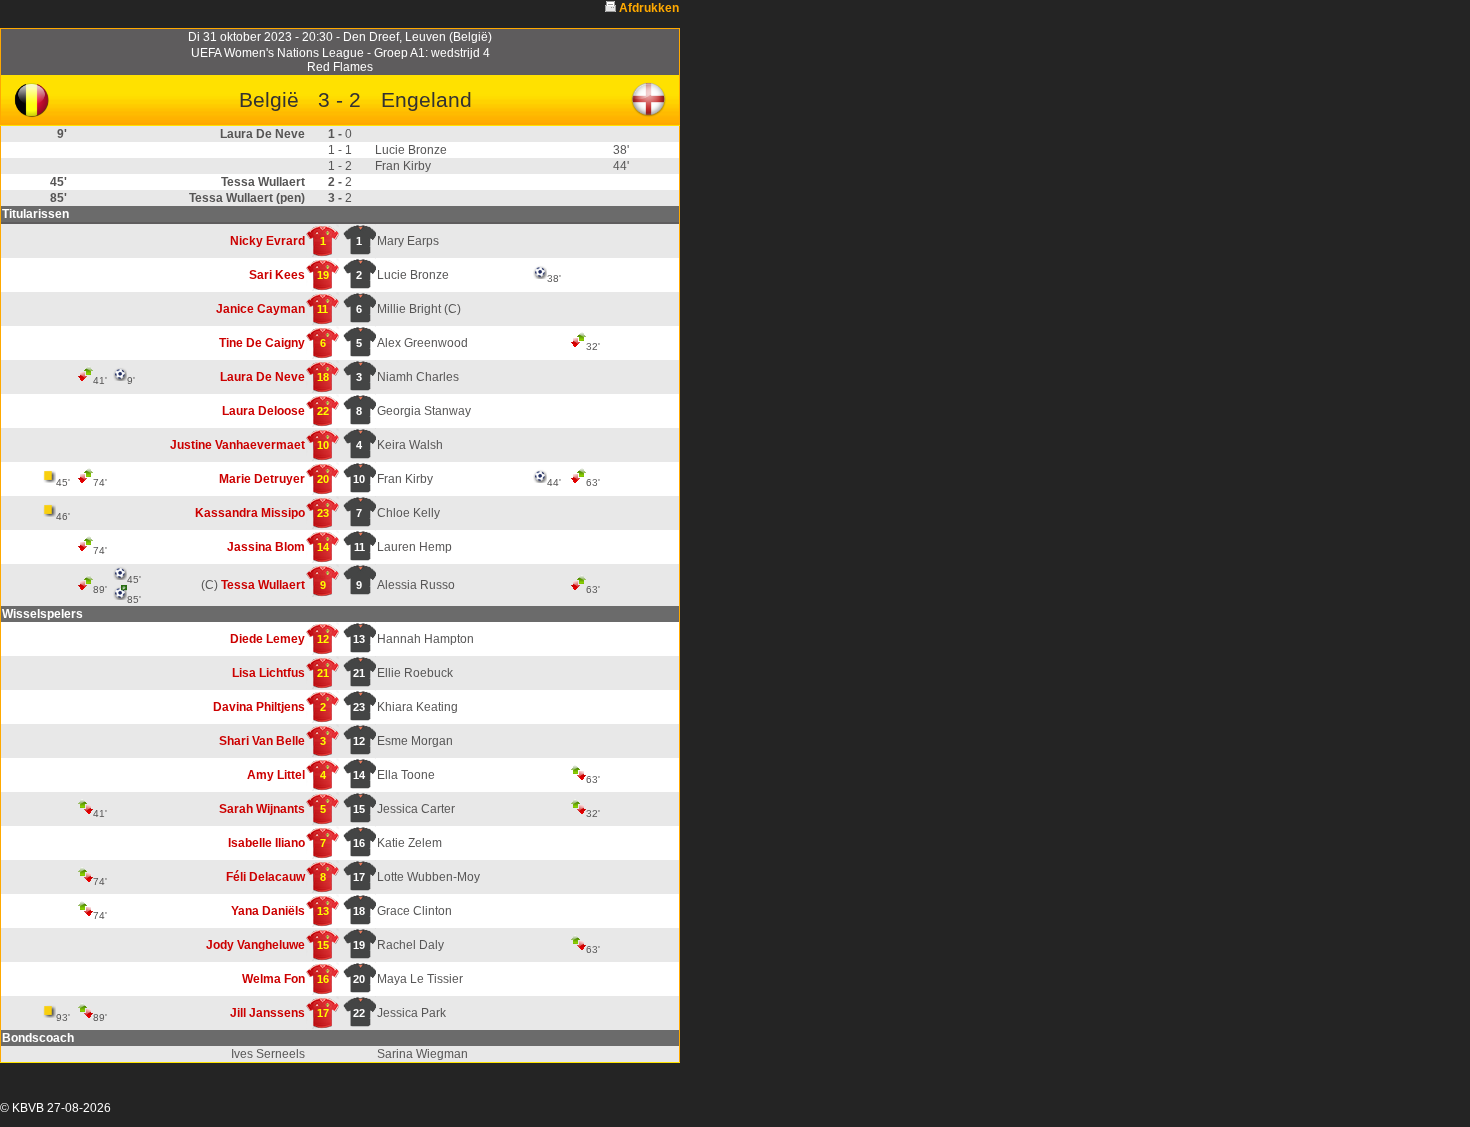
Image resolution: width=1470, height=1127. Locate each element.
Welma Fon (273, 979)
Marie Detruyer (262, 479)
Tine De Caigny (262, 343)
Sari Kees (277, 275)
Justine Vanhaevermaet (237, 445)
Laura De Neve (262, 377)
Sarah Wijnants (262, 809)
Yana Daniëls (268, 911)
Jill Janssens (267, 1013)
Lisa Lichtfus (268, 673)
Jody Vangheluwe (255, 945)
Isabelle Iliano (266, 843)
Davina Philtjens (259, 707)
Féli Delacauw (265, 877)
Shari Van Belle (262, 741)
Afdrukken (649, 8)
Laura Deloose (263, 411)
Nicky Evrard (267, 241)
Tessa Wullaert (263, 585)
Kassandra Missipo (250, 513)
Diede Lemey (267, 639)
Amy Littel (276, 775)
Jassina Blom (266, 547)
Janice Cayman (260, 309)
